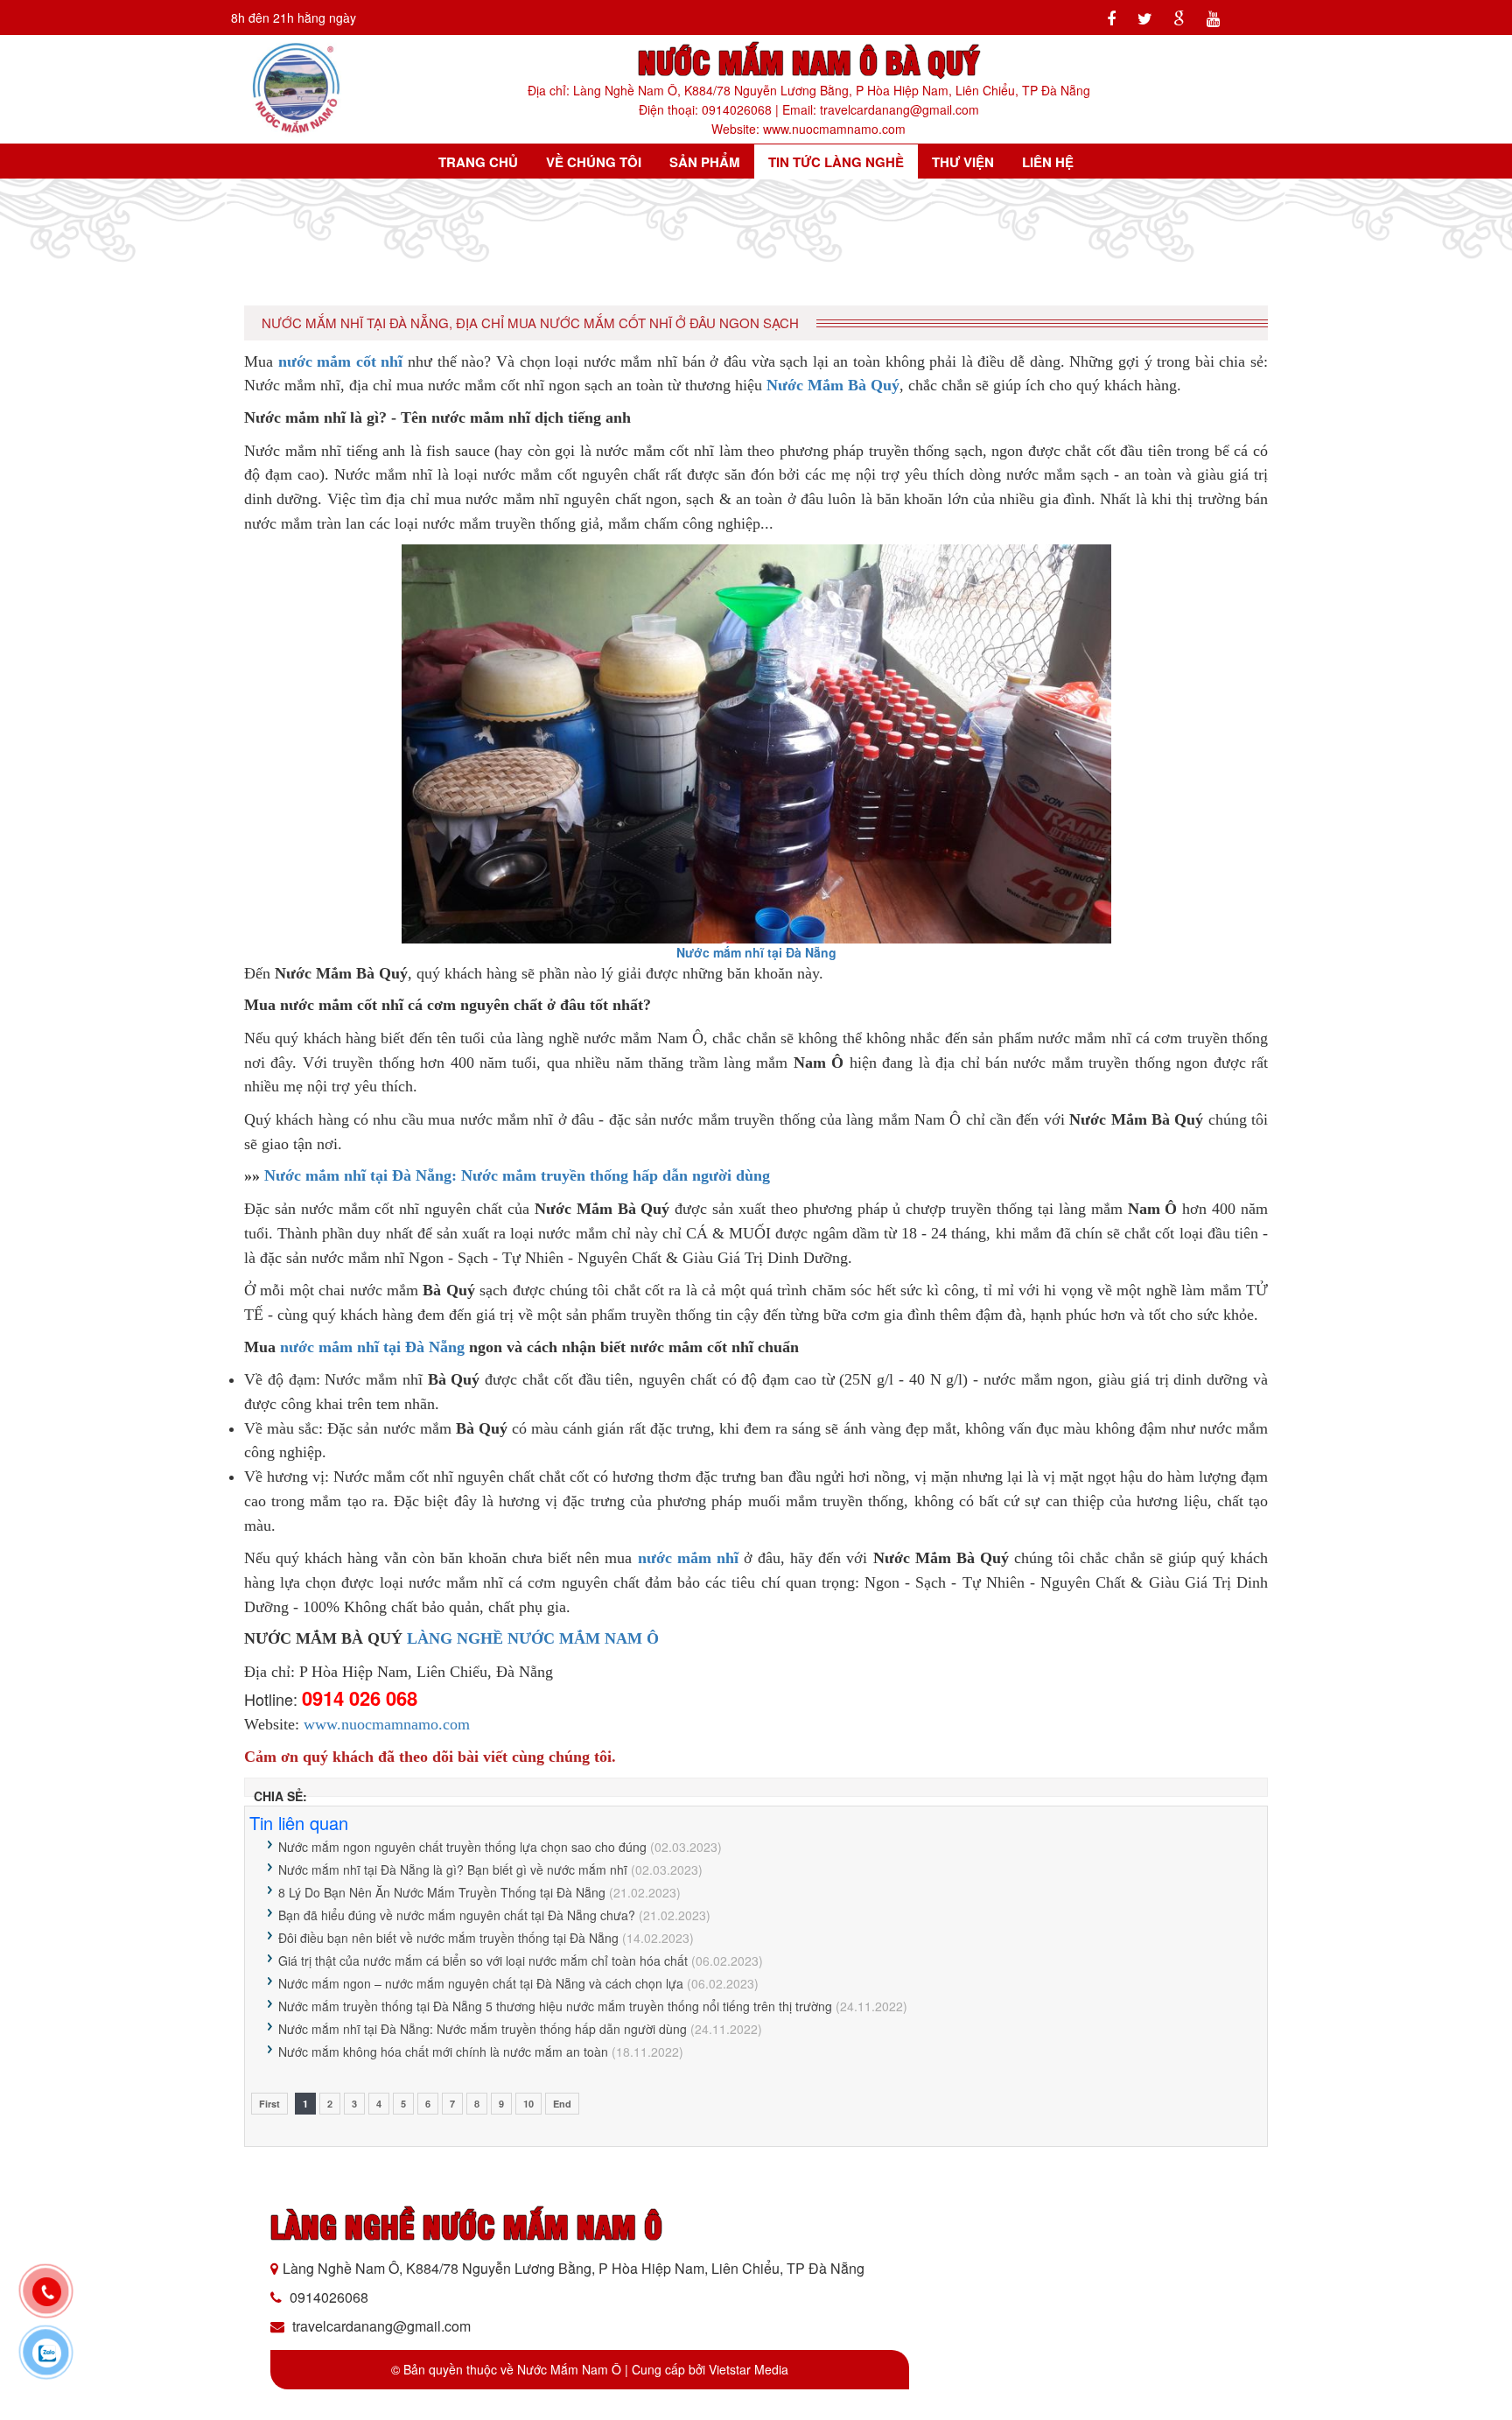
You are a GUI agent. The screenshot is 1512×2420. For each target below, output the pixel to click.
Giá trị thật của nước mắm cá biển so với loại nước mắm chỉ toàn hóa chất (483, 1961)
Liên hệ (1048, 162)
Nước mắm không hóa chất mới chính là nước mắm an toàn (443, 2052)
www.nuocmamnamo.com (387, 1724)
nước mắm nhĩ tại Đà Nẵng (372, 1347)
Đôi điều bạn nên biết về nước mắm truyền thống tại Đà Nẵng (448, 1938)
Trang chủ (478, 162)
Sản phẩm (705, 162)
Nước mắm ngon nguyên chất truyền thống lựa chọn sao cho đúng (462, 1847)
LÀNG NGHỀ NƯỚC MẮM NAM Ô (533, 1638)
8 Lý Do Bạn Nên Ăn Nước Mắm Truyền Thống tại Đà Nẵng (442, 1892)
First (269, 2104)
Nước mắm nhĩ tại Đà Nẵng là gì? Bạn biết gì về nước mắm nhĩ (453, 1869)
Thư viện (963, 162)
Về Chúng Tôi (594, 162)
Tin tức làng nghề (836, 162)
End (562, 2104)
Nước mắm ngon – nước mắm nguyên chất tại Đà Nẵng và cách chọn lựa (481, 1983)
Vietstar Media (749, 2369)
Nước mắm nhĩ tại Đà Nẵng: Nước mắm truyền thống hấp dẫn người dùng (517, 1175)
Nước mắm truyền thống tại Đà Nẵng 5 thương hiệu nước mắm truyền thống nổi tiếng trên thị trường (555, 2006)
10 (528, 2104)
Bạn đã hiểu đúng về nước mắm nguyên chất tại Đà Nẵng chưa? (457, 1915)
